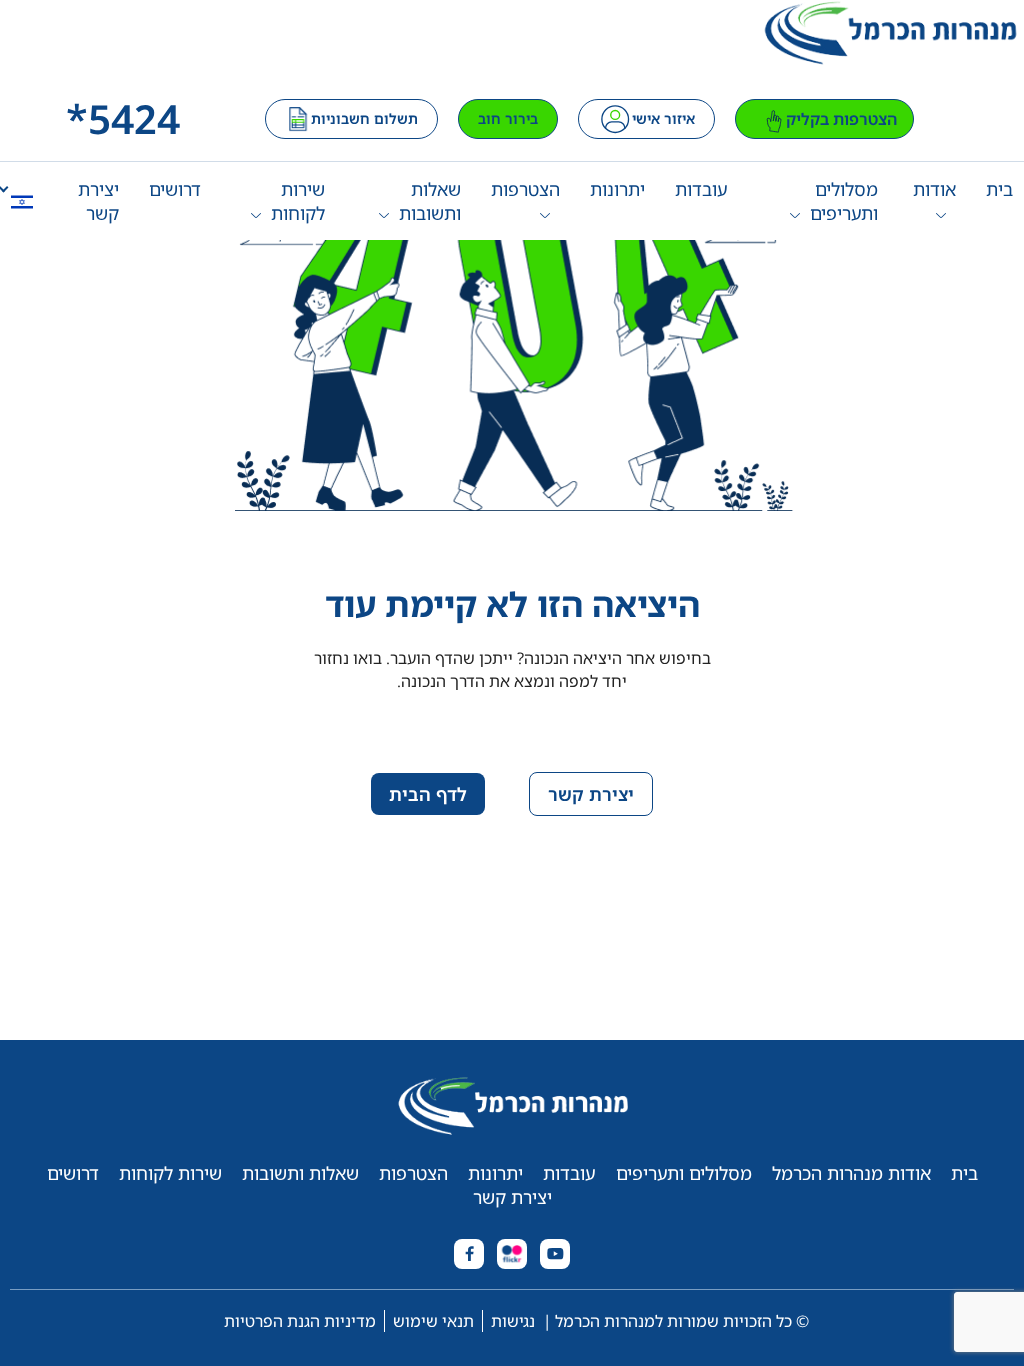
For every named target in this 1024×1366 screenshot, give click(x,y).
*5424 (123, 118)
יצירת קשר (98, 201)
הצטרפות (525, 189)
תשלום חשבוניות (364, 118)
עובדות (701, 189)
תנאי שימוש (433, 1321)
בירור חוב (508, 118)
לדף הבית (428, 794)
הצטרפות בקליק (841, 119)
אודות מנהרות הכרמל (851, 1173)
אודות (934, 189)
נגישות (513, 1321)
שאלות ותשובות (429, 201)
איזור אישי (663, 118)
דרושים (175, 189)
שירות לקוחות (298, 201)
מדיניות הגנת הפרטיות (300, 1321)
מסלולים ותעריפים (844, 201)
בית (999, 189)
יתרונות (617, 189)
